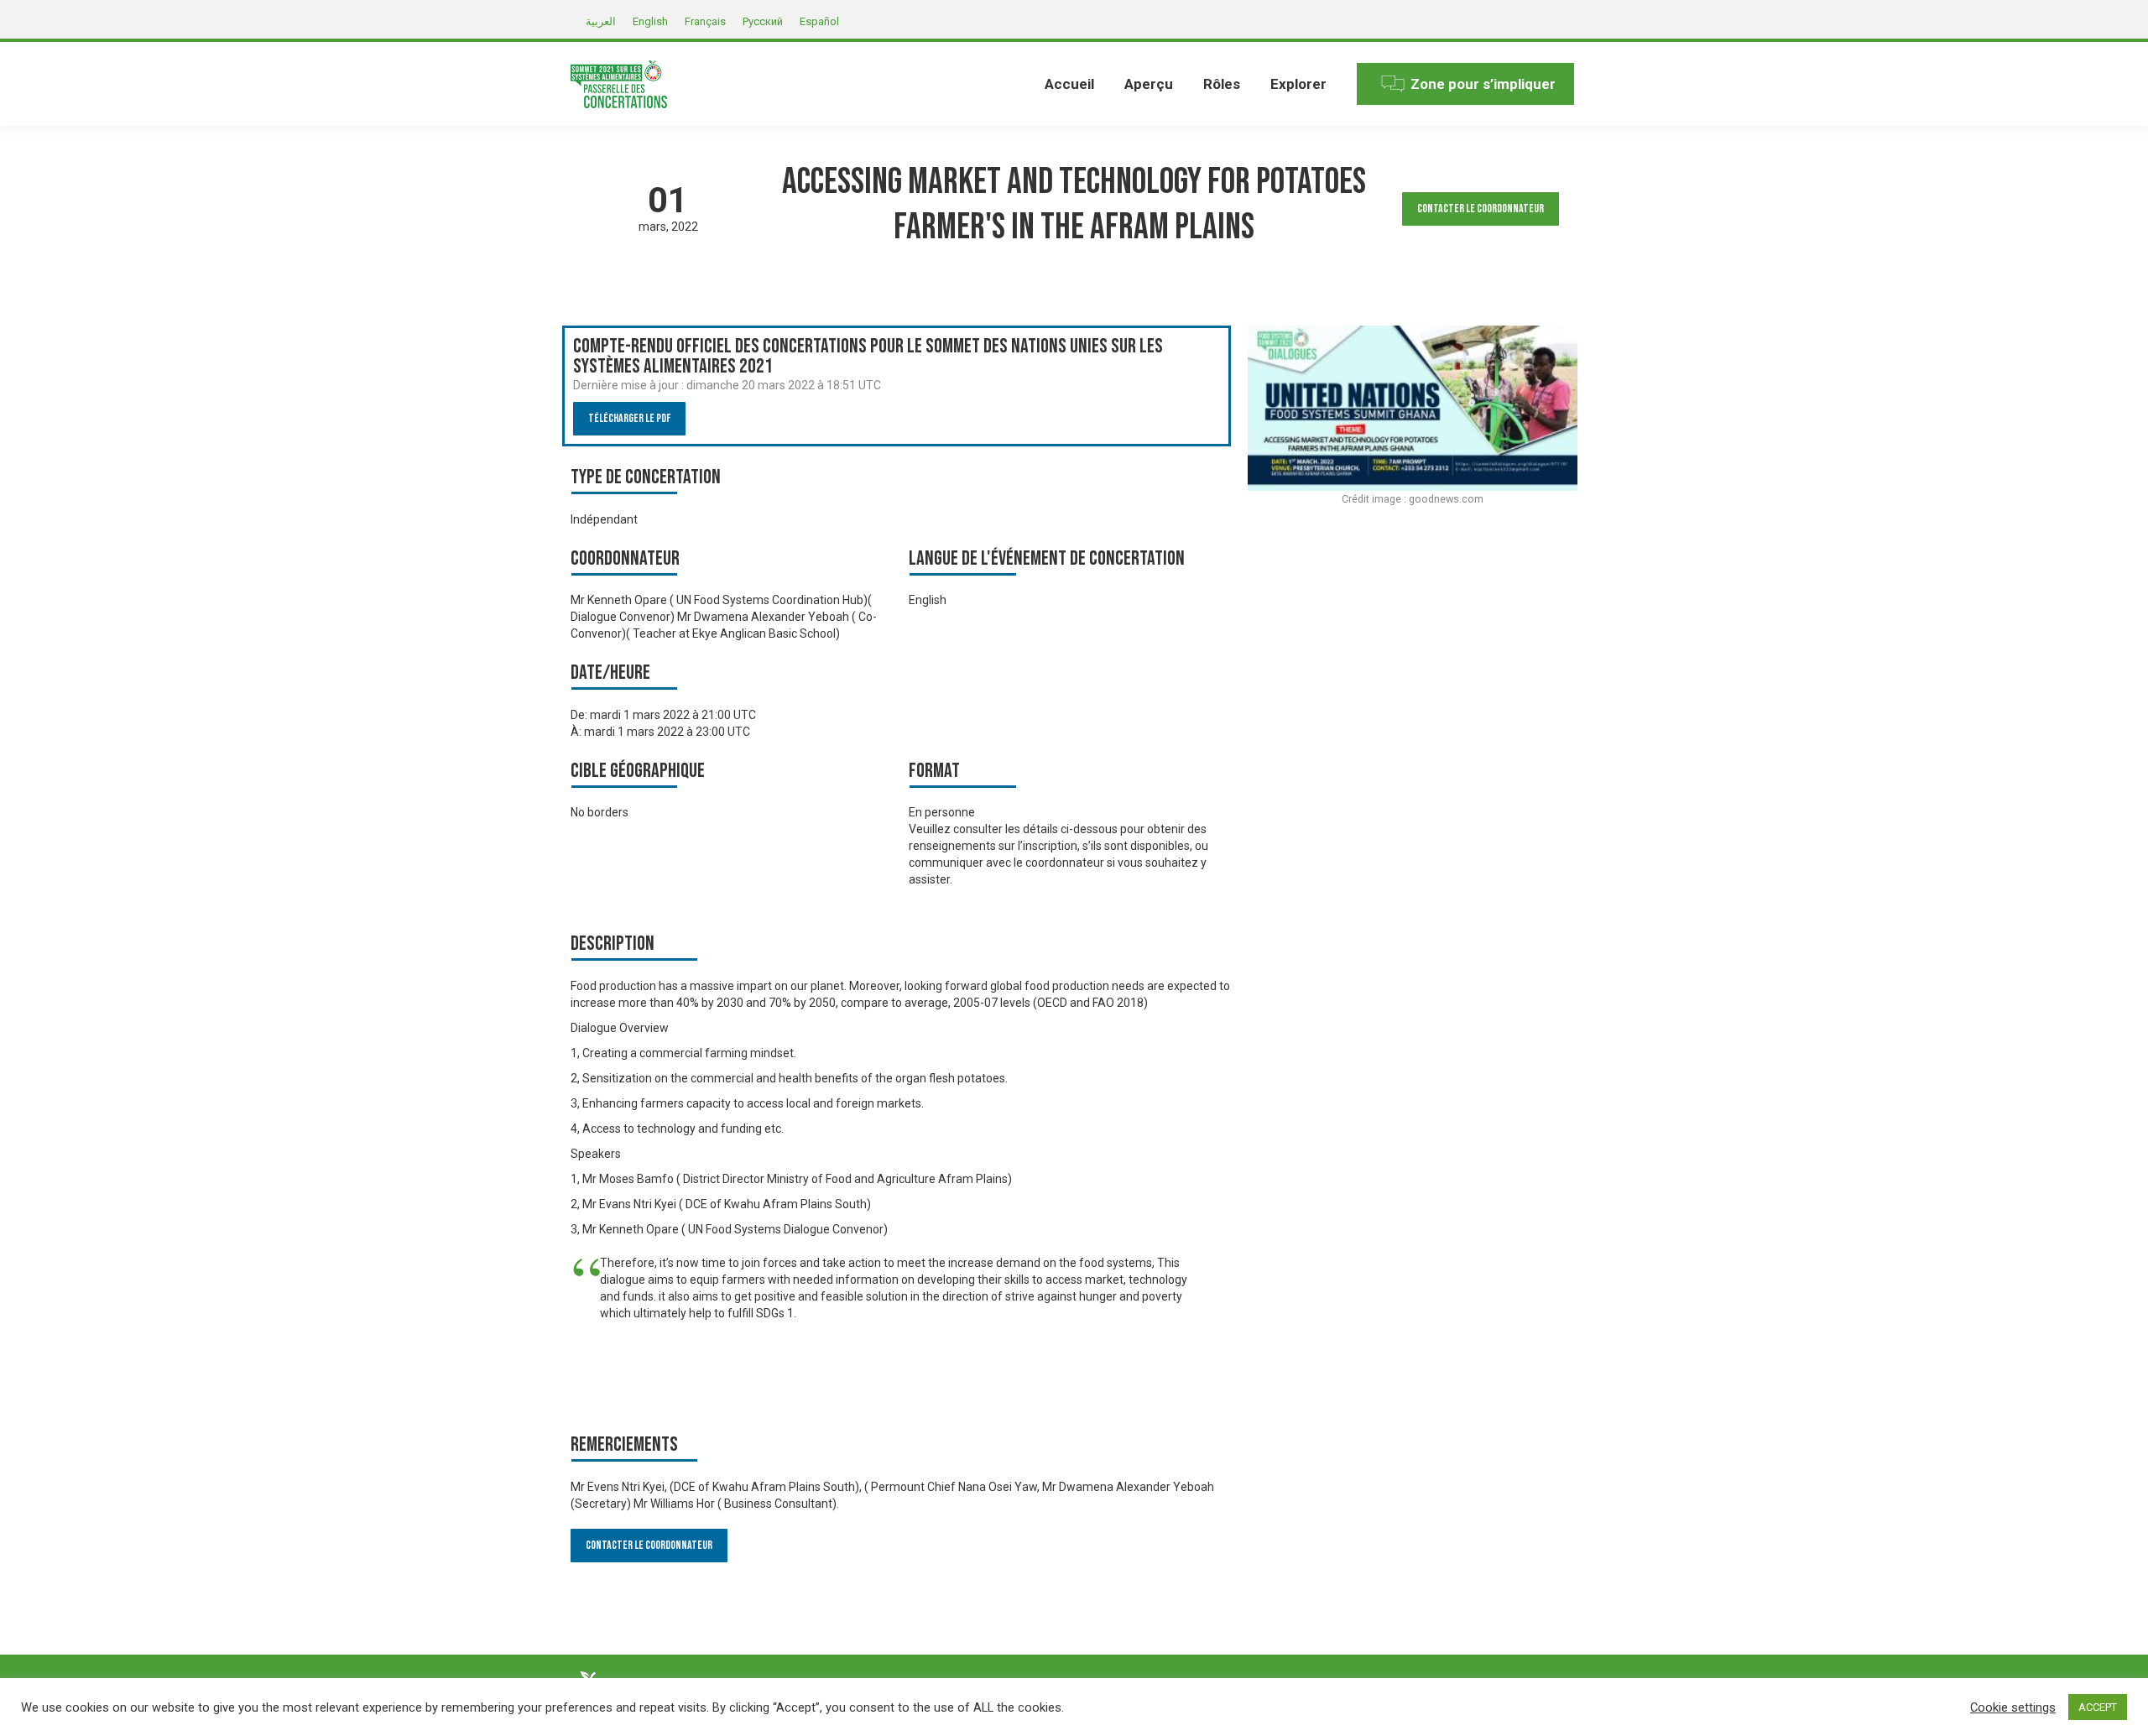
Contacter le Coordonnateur (1481, 209)
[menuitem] (1069, 84)
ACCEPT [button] (2098, 1707)
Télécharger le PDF (629, 418)
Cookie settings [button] (2013, 1707)
